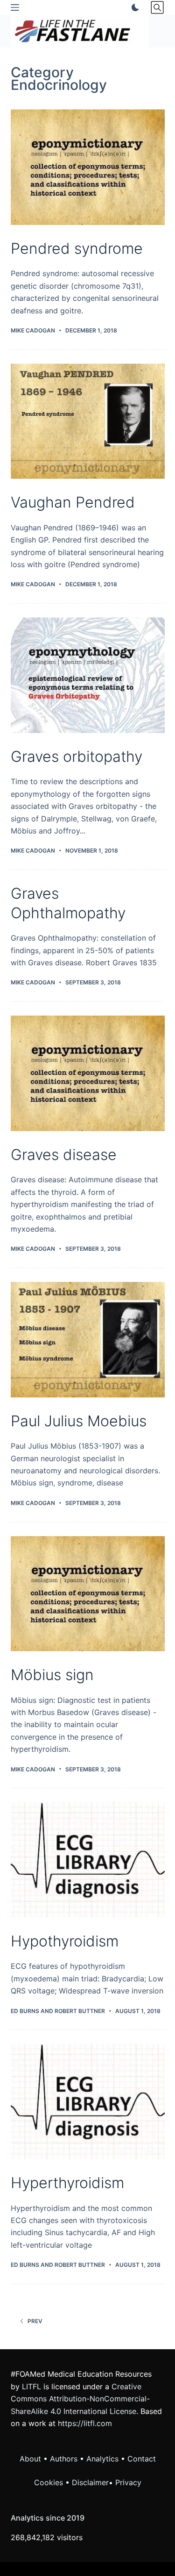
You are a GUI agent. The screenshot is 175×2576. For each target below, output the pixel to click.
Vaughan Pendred (73, 502)
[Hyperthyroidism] (88, 2101)
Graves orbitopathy (77, 756)
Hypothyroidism (65, 1941)
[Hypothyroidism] (88, 1860)
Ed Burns (25, 2011)
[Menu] (15, 7)
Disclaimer (90, 2482)
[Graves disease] (88, 1073)
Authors (64, 2459)
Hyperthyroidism (67, 2183)
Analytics (102, 2459)
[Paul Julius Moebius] (88, 1340)
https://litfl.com (85, 2423)
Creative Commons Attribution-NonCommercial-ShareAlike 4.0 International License (80, 2399)
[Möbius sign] (88, 1594)
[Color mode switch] (133, 7)
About (30, 2459)
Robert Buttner (80, 2011)
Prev (35, 2321)
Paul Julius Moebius (79, 1421)
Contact (142, 2459)
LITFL (31, 2386)
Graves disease (64, 1155)
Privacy (128, 2482)
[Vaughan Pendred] (88, 421)
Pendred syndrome (77, 248)
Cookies (50, 2482)
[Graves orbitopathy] (88, 675)
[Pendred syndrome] (88, 167)
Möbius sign (52, 1675)
